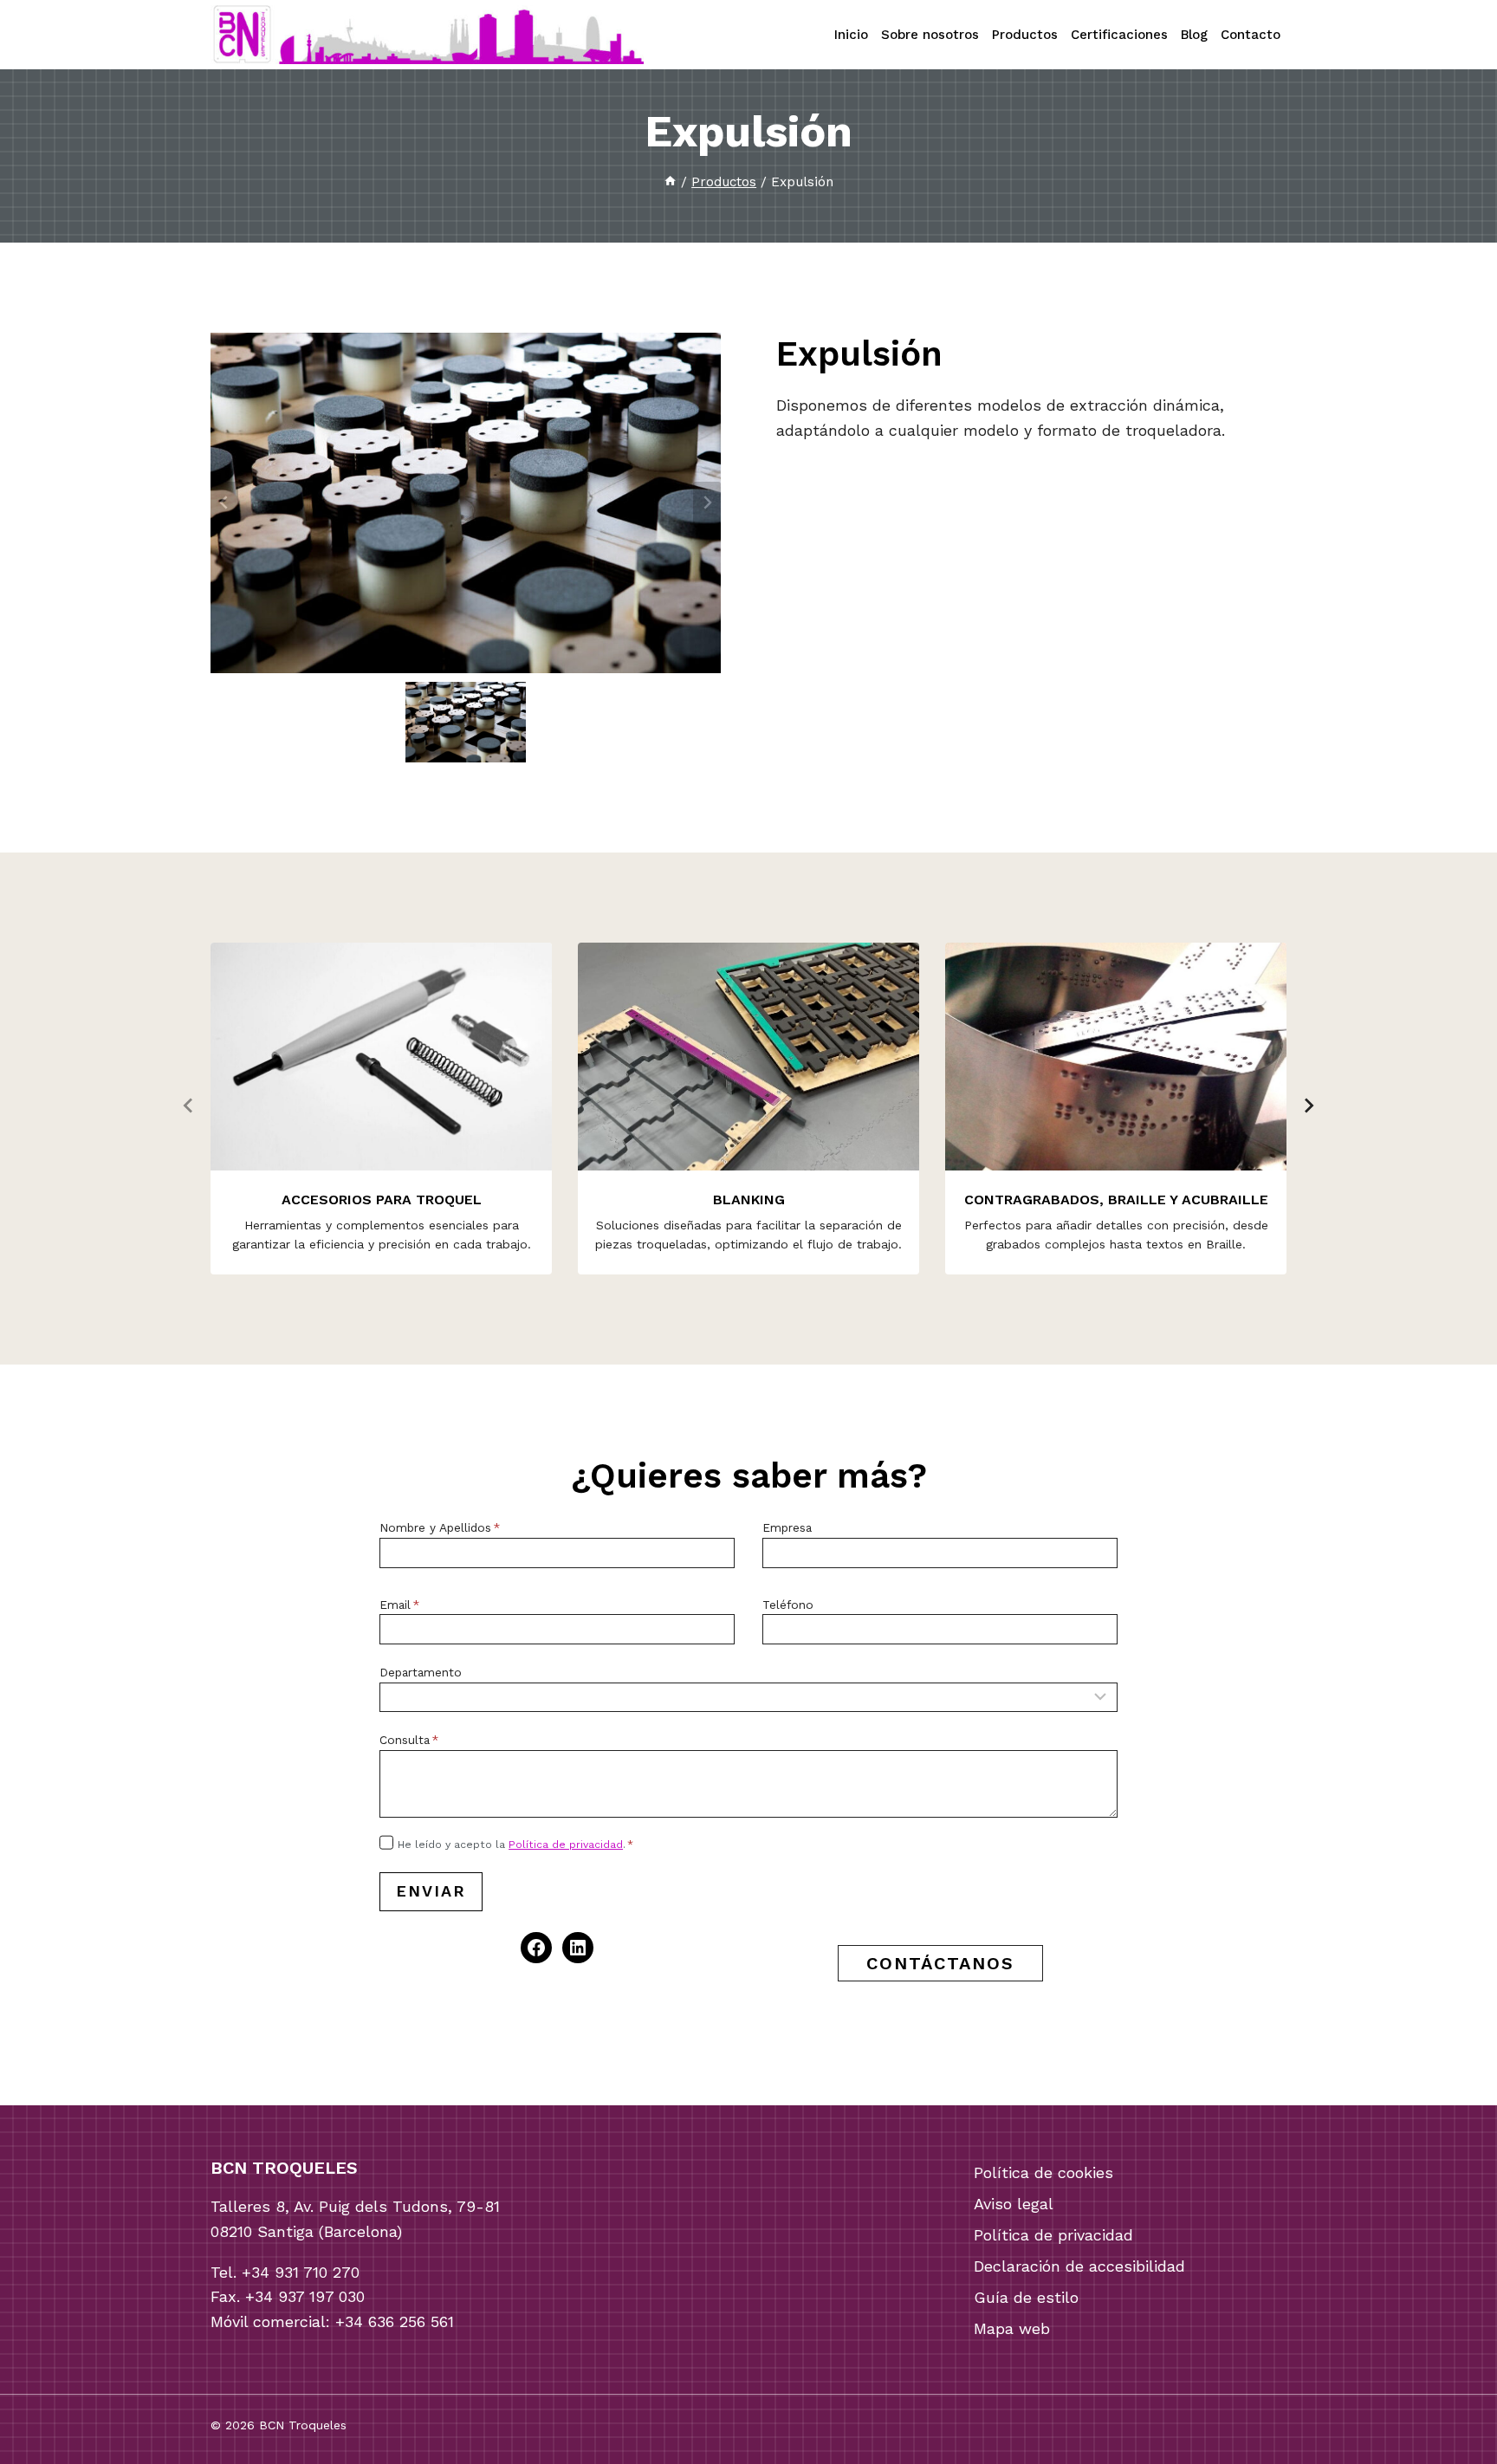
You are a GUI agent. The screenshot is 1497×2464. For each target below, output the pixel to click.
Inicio (851, 35)
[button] (466, 722)
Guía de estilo (1026, 2297)
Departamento (421, 1672)
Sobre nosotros (930, 35)
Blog (1194, 35)
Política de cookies (1043, 2172)
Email (399, 1605)
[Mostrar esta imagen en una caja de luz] (466, 503)
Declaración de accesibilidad (1079, 2266)
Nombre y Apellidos (440, 1527)
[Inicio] (670, 182)
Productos (1025, 35)
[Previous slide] (224, 503)
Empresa (787, 1527)
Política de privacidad (566, 1845)
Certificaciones (1119, 35)
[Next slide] (707, 503)
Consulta (409, 1740)
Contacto (1251, 35)
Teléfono (788, 1605)
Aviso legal (1014, 2204)
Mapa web (1012, 2328)
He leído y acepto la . (515, 1845)
